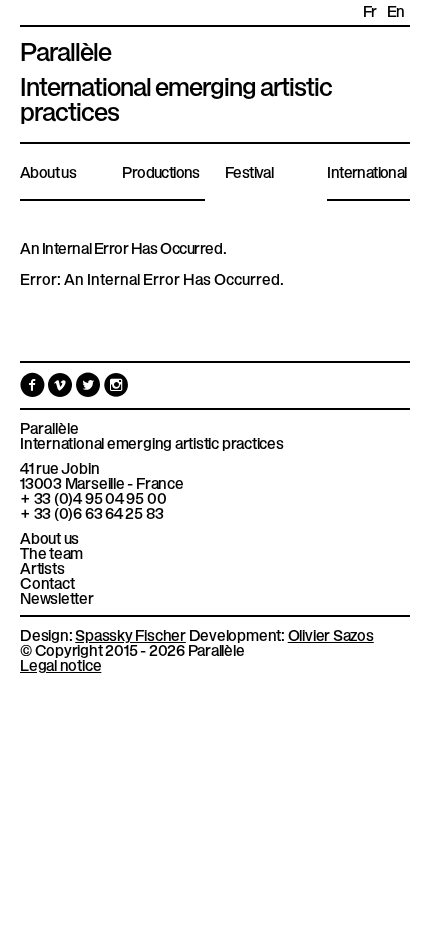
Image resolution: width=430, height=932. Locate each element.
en (396, 10)
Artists (42, 567)
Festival (249, 171)
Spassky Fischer (130, 634)
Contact (47, 582)
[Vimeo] (62, 389)
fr (370, 10)
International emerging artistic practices (152, 442)
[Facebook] (34, 389)
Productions (160, 171)
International (366, 171)
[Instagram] (116, 389)
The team (51, 552)
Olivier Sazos (331, 634)
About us (48, 171)
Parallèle (65, 49)
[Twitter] (90, 389)
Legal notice (60, 664)
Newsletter (57, 597)
